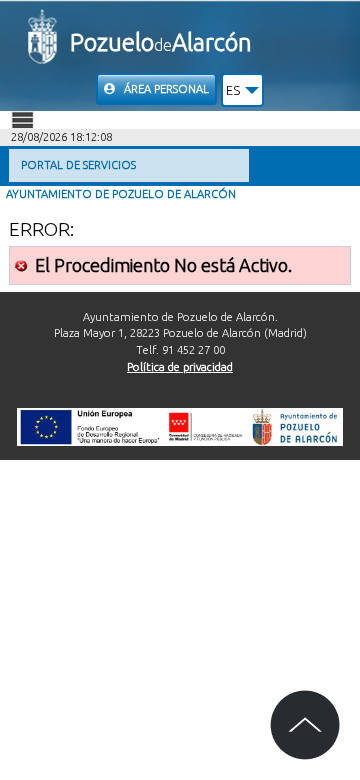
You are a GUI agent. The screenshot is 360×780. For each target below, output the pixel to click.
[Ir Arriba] (305, 725)
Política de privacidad (180, 367)
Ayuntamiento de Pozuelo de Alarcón (121, 194)
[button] (242, 90)
